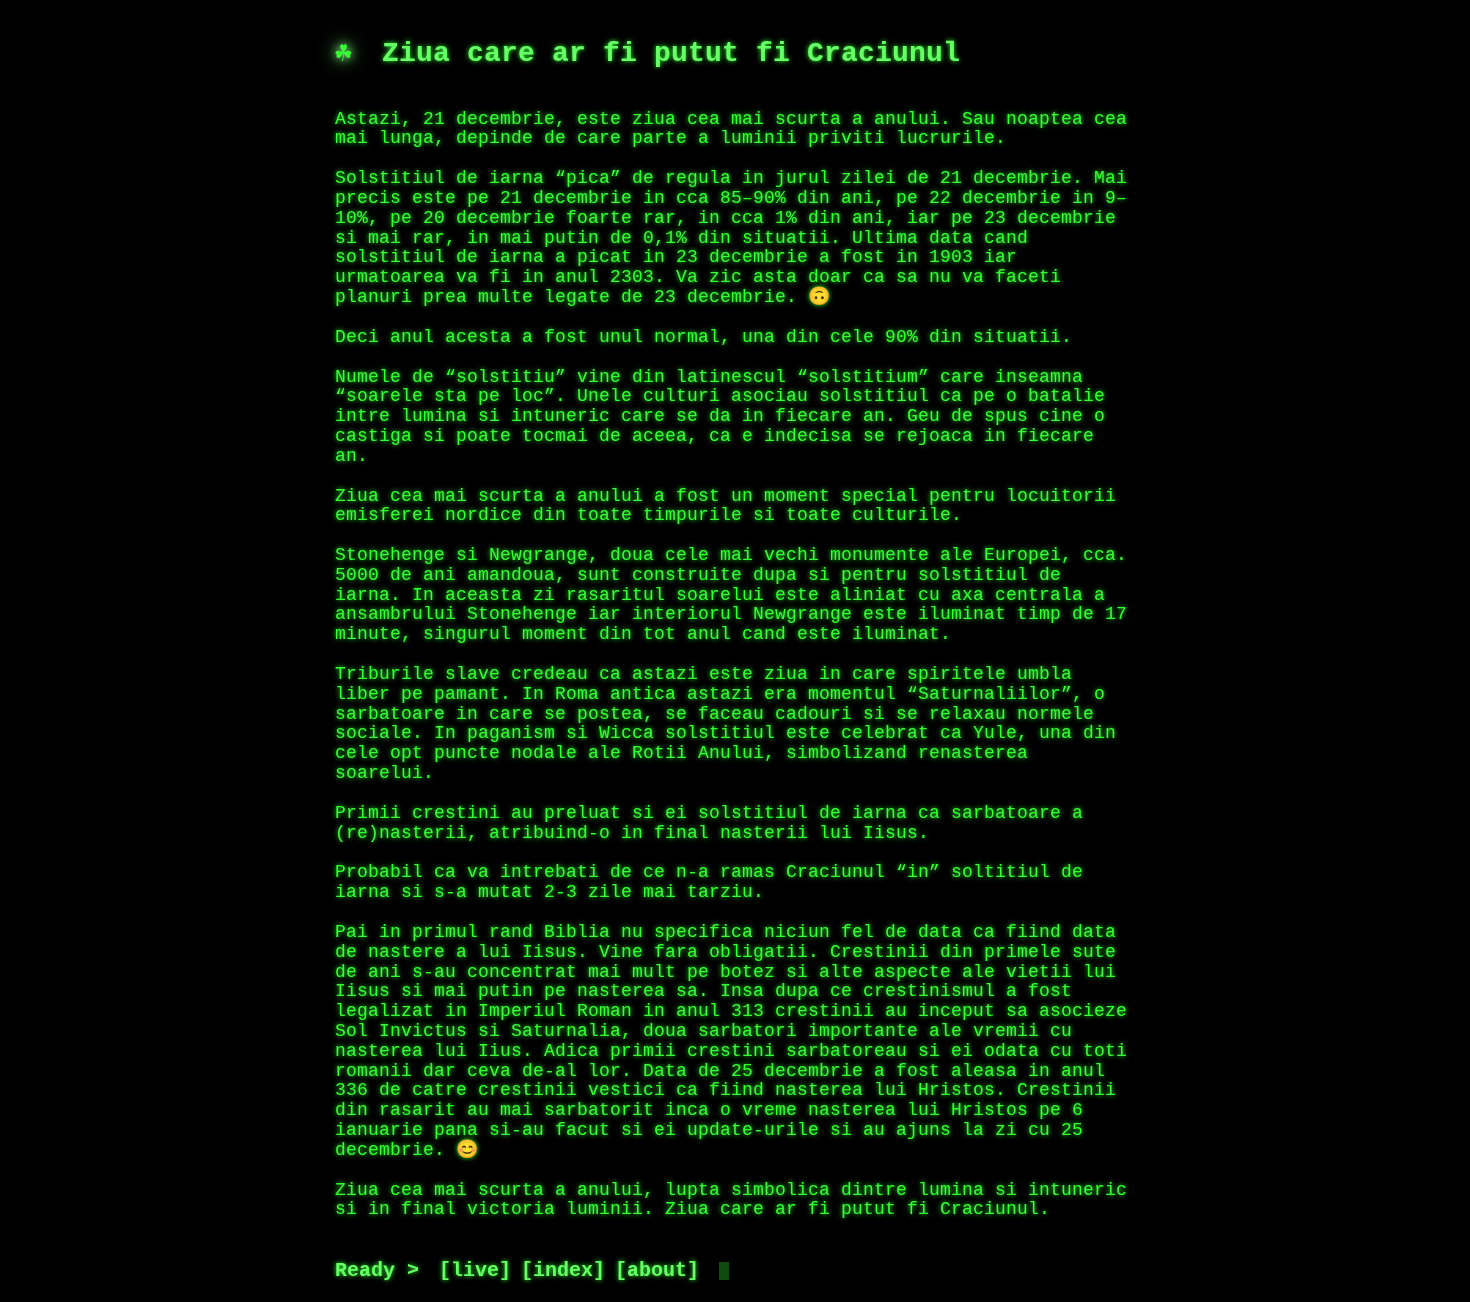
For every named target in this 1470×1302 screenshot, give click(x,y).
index (563, 1271)
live (475, 1271)
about (657, 1271)
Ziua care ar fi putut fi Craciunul (671, 54)
